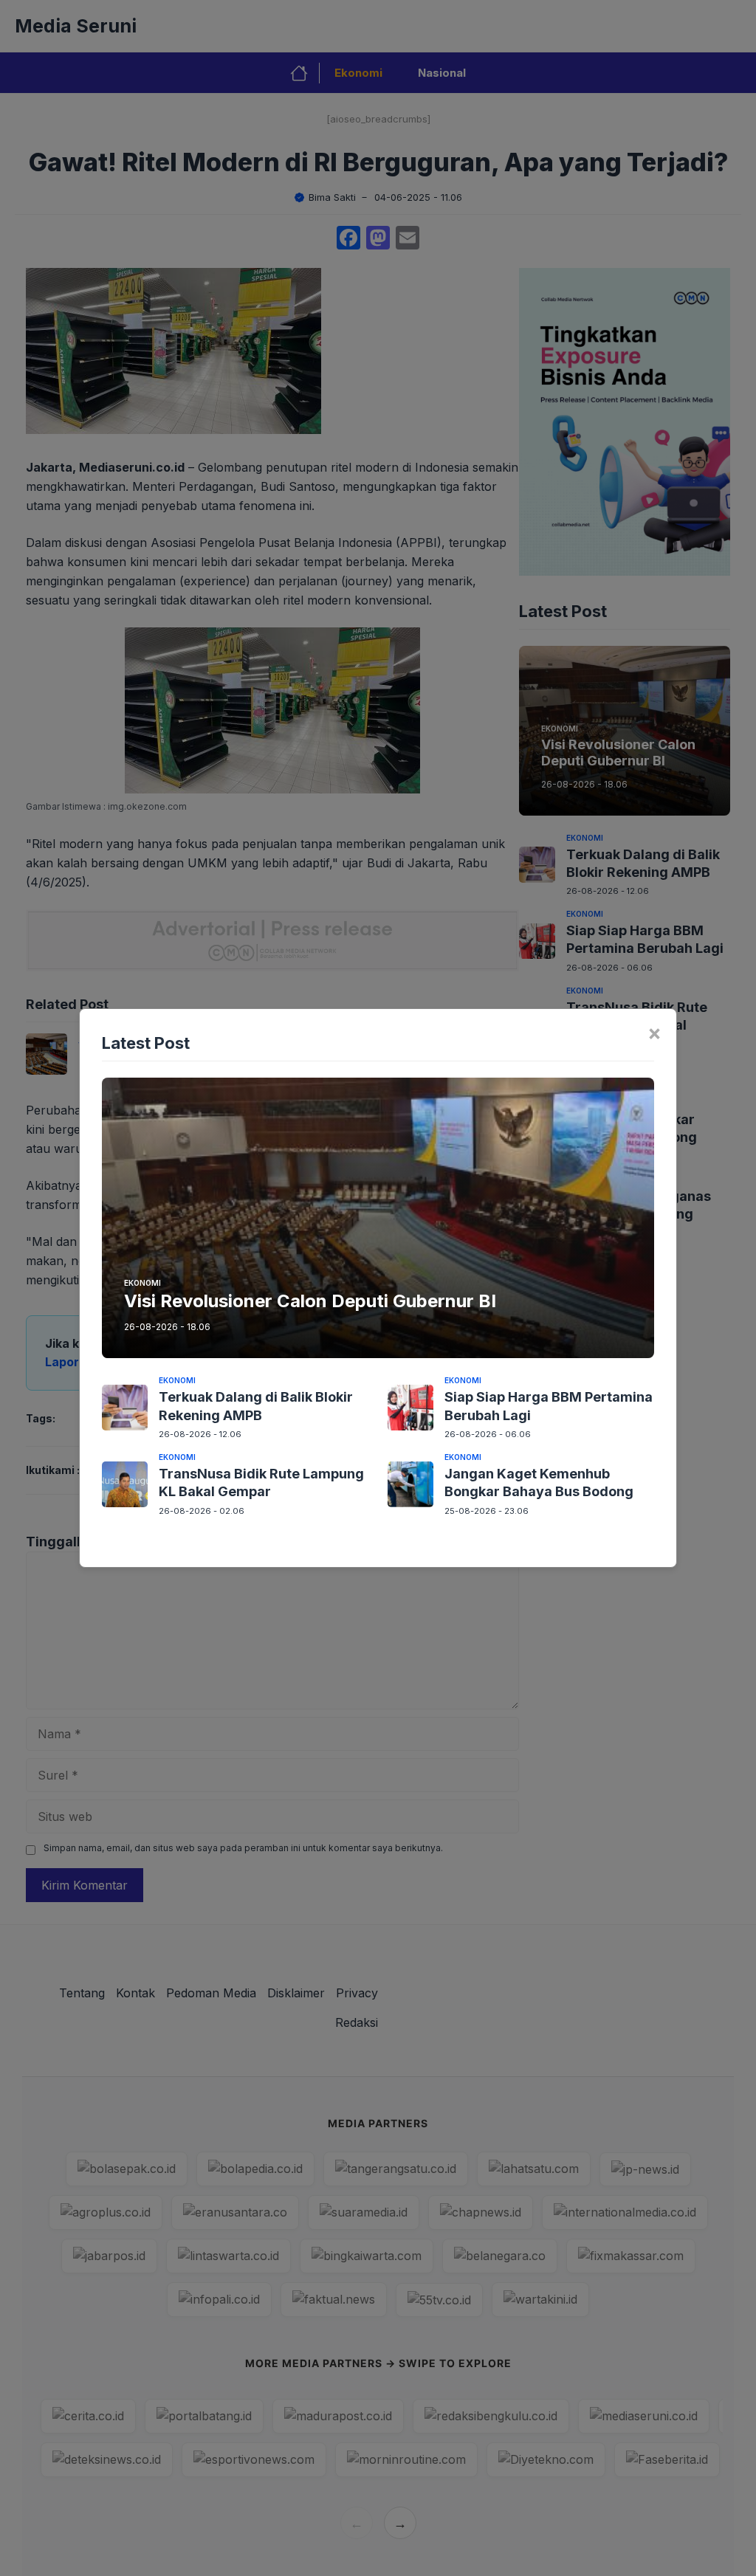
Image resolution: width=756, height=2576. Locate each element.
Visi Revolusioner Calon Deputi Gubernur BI (310, 1301)
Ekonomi (142, 1283)
